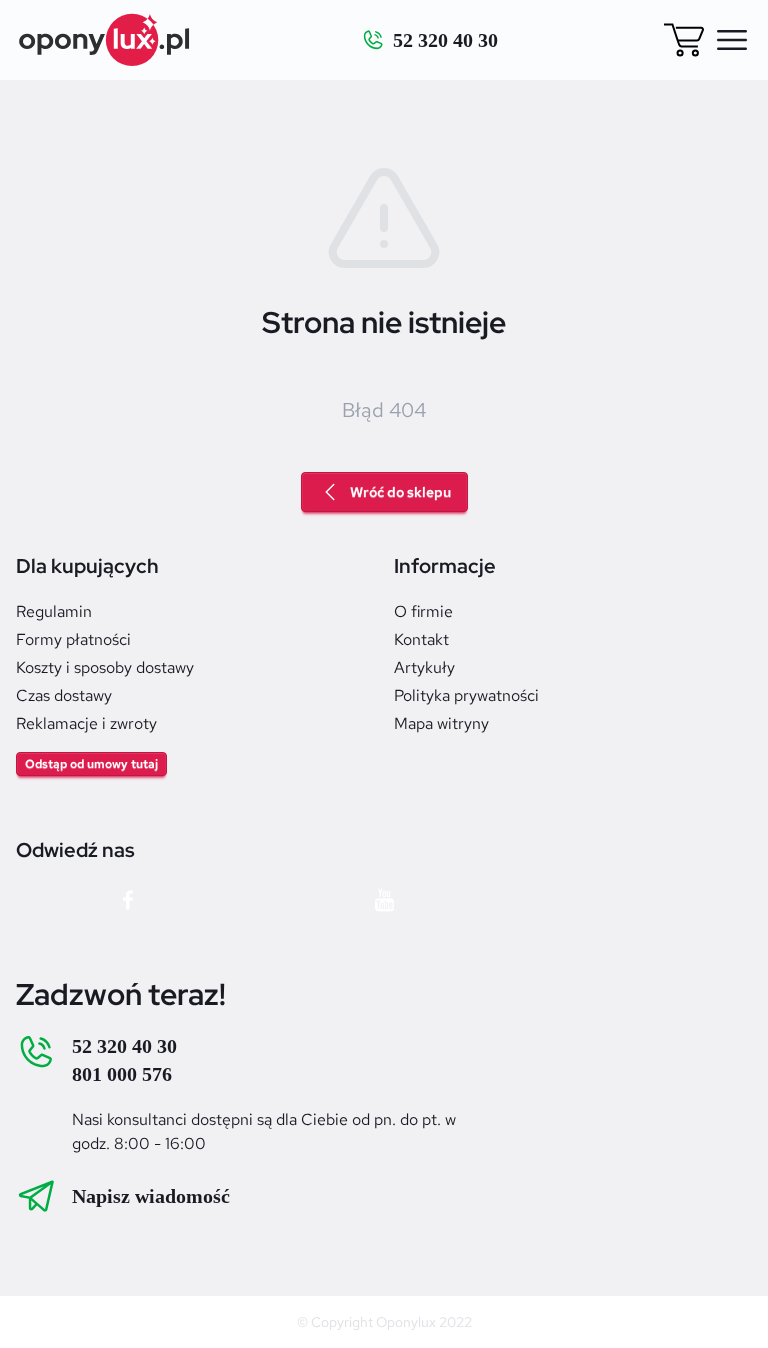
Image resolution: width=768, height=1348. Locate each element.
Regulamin (54, 611)
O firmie (423, 611)
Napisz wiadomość (151, 1196)
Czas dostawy (64, 695)
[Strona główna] (105, 40)
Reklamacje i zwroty (86, 723)
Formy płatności (73, 639)
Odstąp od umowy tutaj (91, 764)
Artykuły (424, 667)
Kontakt (421, 639)
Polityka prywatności (466, 695)
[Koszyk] (684, 40)
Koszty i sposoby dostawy (105, 667)
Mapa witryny (441, 723)
